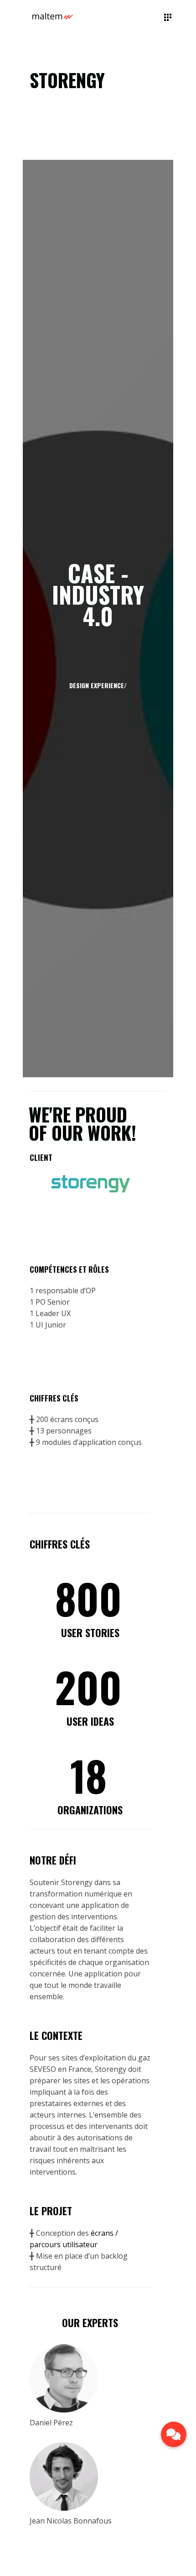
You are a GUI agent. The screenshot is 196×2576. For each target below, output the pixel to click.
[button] (174, 2434)
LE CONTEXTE (56, 2035)
